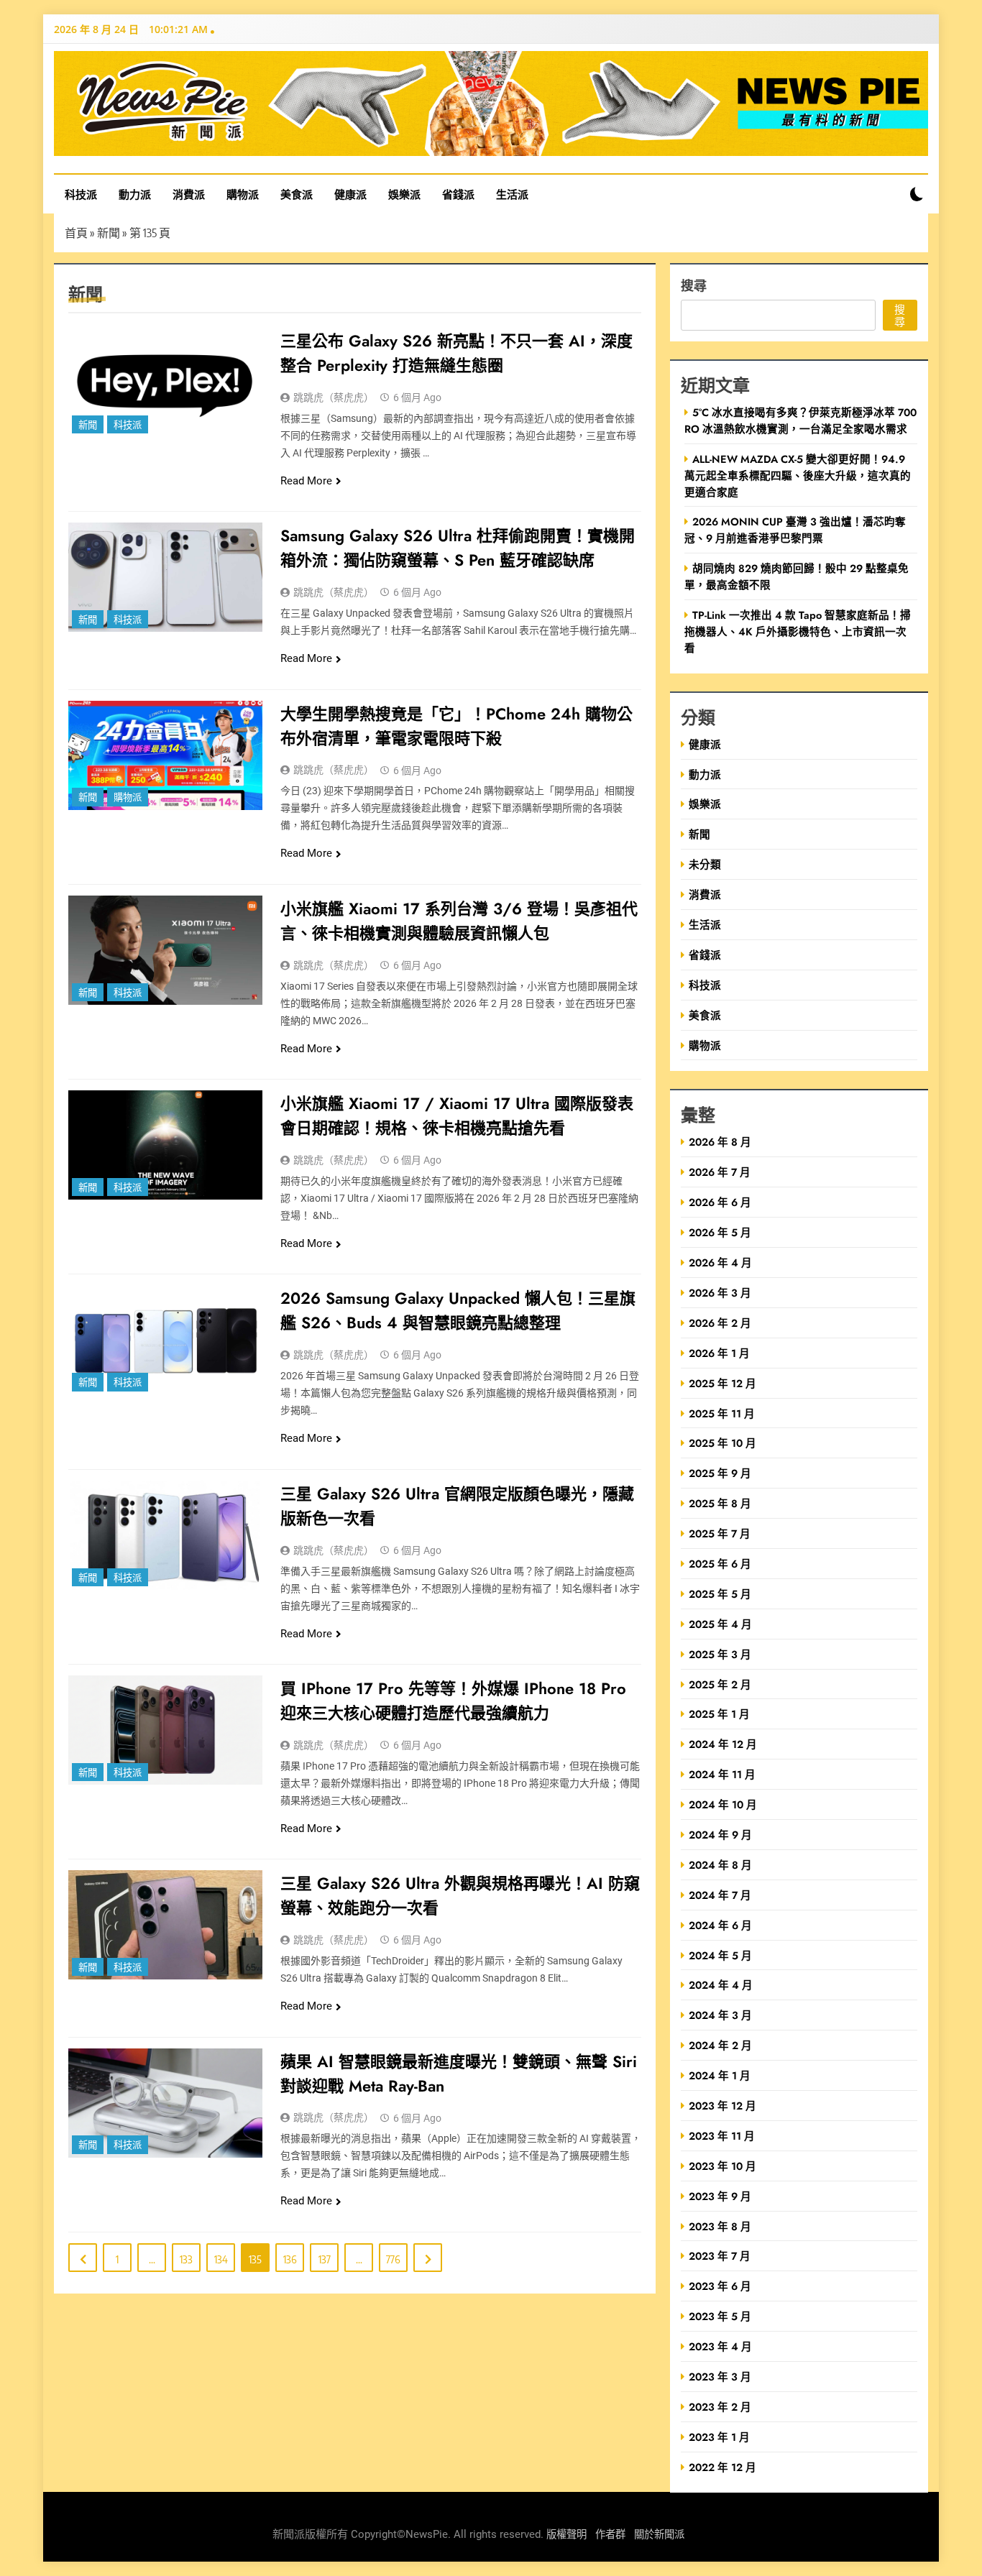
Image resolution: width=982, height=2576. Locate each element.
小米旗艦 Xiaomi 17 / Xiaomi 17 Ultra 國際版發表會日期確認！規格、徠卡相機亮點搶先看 (457, 1115)
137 (325, 2259)
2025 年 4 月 (720, 1624)
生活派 (512, 194)
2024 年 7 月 (720, 1895)
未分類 (705, 864)
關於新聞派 (659, 2535)
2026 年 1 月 (719, 1353)
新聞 (109, 233)
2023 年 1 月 (719, 2437)
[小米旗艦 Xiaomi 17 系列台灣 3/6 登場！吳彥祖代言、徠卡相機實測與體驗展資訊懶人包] (165, 950)
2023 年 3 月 (720, 2377)
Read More (306, 481)
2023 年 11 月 (722, 2136)
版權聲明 (566, 2535)
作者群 (610, 2535)
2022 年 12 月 (722, 2467)
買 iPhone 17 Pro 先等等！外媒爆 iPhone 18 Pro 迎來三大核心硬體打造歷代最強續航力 (453, 1701)
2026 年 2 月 (720, 1323)
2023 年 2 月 (720, 2407)
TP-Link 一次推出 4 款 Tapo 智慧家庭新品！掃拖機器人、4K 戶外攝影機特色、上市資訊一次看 (798, 631)
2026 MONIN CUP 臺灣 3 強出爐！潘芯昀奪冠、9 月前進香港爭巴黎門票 (795, 530)
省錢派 (458, 194)
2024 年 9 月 (720, 1835)
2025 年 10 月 (722, 1443)
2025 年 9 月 (720, 1473)
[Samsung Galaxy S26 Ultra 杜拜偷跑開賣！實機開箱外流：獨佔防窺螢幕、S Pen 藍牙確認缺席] (165, 577)
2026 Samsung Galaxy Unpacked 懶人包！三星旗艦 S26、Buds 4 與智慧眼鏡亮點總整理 (458, 1310)
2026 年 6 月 (720, 1202)
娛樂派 (404, 194)
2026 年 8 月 (720, 1142)
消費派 (189, 194)
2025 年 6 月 (720, 1564)
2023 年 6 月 (720, 2286)
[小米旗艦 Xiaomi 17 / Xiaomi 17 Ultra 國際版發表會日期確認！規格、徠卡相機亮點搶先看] (165, 1145)
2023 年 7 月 (720, 2256)
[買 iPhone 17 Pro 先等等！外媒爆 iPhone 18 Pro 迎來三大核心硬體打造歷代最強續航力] (165, 1730)
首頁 (76, 233)
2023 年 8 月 (720, 2226)
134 (221, 2259)
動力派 (135, 194)
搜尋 (694, 285)
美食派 (297, 194)
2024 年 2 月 (720, 2045)
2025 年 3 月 (720, 1654)
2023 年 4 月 (720, 2346)
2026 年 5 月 (720, 1232)
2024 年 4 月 (721, 1985)
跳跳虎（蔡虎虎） (334, 397)
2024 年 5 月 (720, 1955)
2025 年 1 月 (719, 1714)
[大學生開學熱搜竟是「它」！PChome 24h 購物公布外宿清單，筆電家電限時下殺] (165, 755)
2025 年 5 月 (720, 1594)
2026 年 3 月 (720, 1293)
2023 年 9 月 (720, 2196)
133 (186, 2259)
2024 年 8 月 (720, 1865)
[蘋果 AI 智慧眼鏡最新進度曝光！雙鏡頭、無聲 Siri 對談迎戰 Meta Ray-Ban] (165, 2103)
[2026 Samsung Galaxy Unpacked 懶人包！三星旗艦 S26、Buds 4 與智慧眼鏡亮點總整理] (165, 1340)
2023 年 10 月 (722, 2166)
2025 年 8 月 (720, 1503)
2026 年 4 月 (720, 1262)
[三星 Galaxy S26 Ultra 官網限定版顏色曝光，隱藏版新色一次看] (165, 1535)
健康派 (350, 194)
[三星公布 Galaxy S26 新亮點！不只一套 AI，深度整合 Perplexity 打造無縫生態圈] (165, 382)
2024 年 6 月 (720, 1925)
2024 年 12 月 (723, 1744)
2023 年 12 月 (722, 2106)
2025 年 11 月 (722, 1413)
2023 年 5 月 (720, 2316)
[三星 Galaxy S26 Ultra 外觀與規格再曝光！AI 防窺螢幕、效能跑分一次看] (165, 1925)
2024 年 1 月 (720, 2075)
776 (393, 2259)
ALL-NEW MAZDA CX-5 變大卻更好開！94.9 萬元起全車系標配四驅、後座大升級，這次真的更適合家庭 (798, 475)
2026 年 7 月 (720, 1172)
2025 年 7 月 (720, 1533)
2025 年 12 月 (722, 1383)
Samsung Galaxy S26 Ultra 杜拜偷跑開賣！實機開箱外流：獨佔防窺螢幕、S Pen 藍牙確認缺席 (458, 548)
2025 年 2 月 (720, 1684)
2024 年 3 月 (720, 2015)
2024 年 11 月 (722, 1774)
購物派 (243, 194)
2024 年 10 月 (723, 1804)
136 (290, 2259)
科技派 (81, 194)
